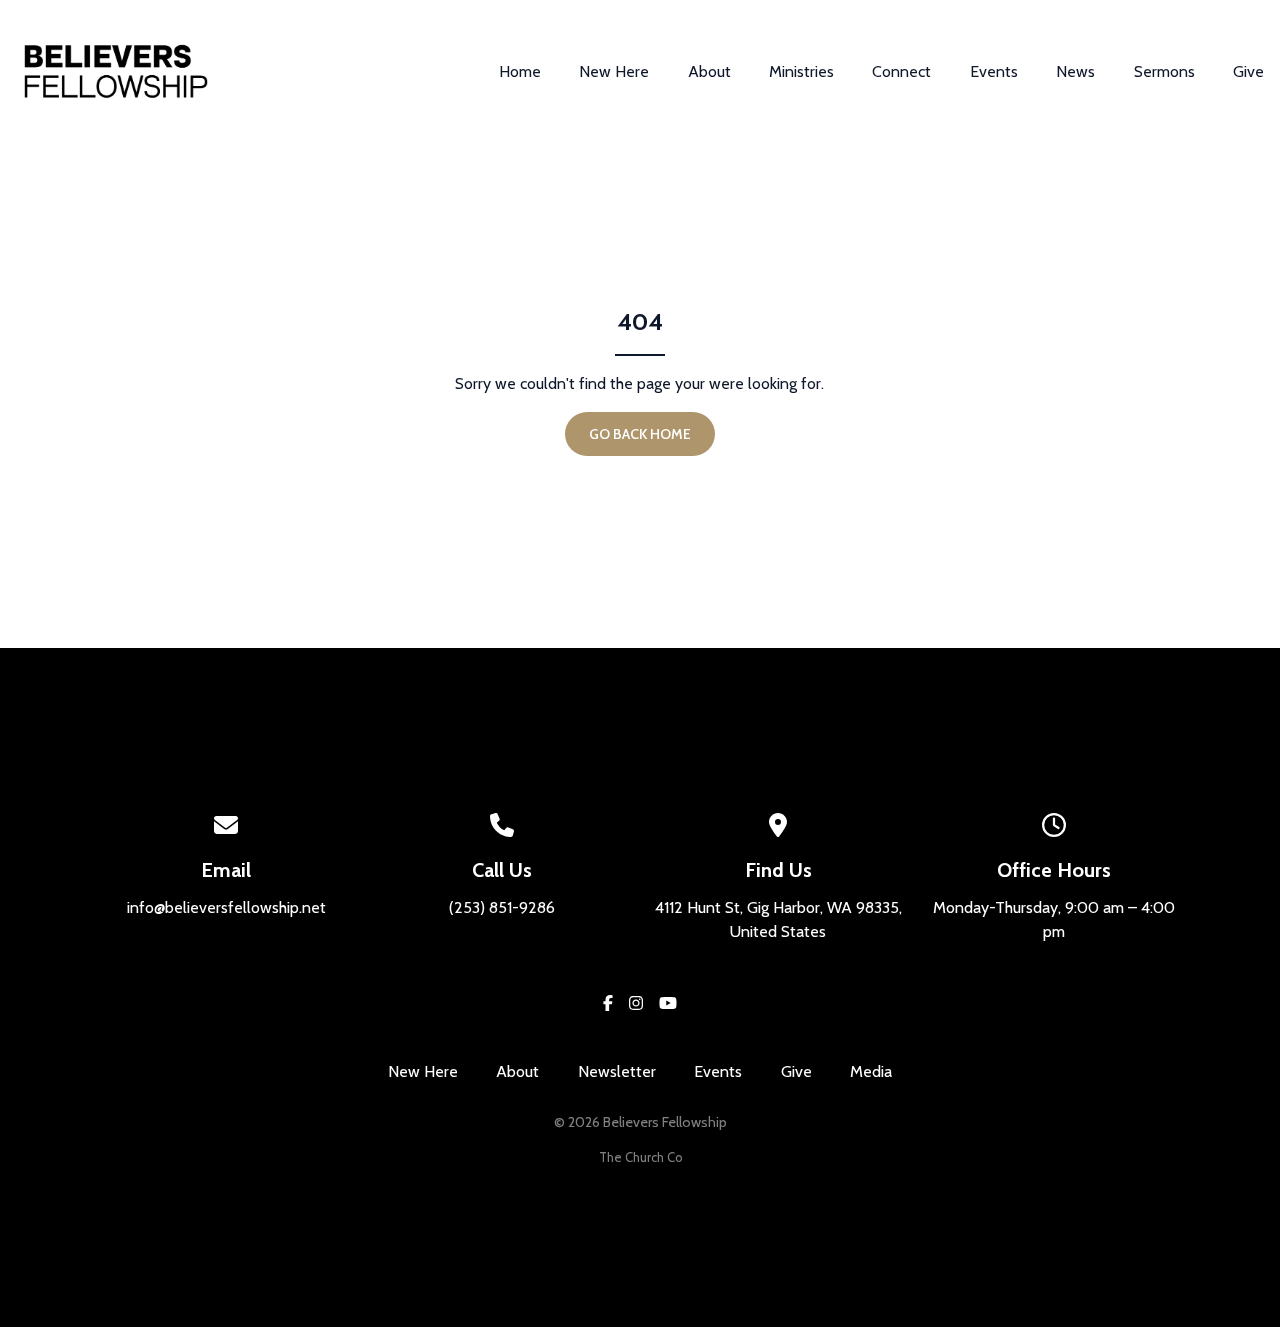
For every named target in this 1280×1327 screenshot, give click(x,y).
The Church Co (640, 1157)
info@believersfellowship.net (226, 907)
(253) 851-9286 (502, 907)
